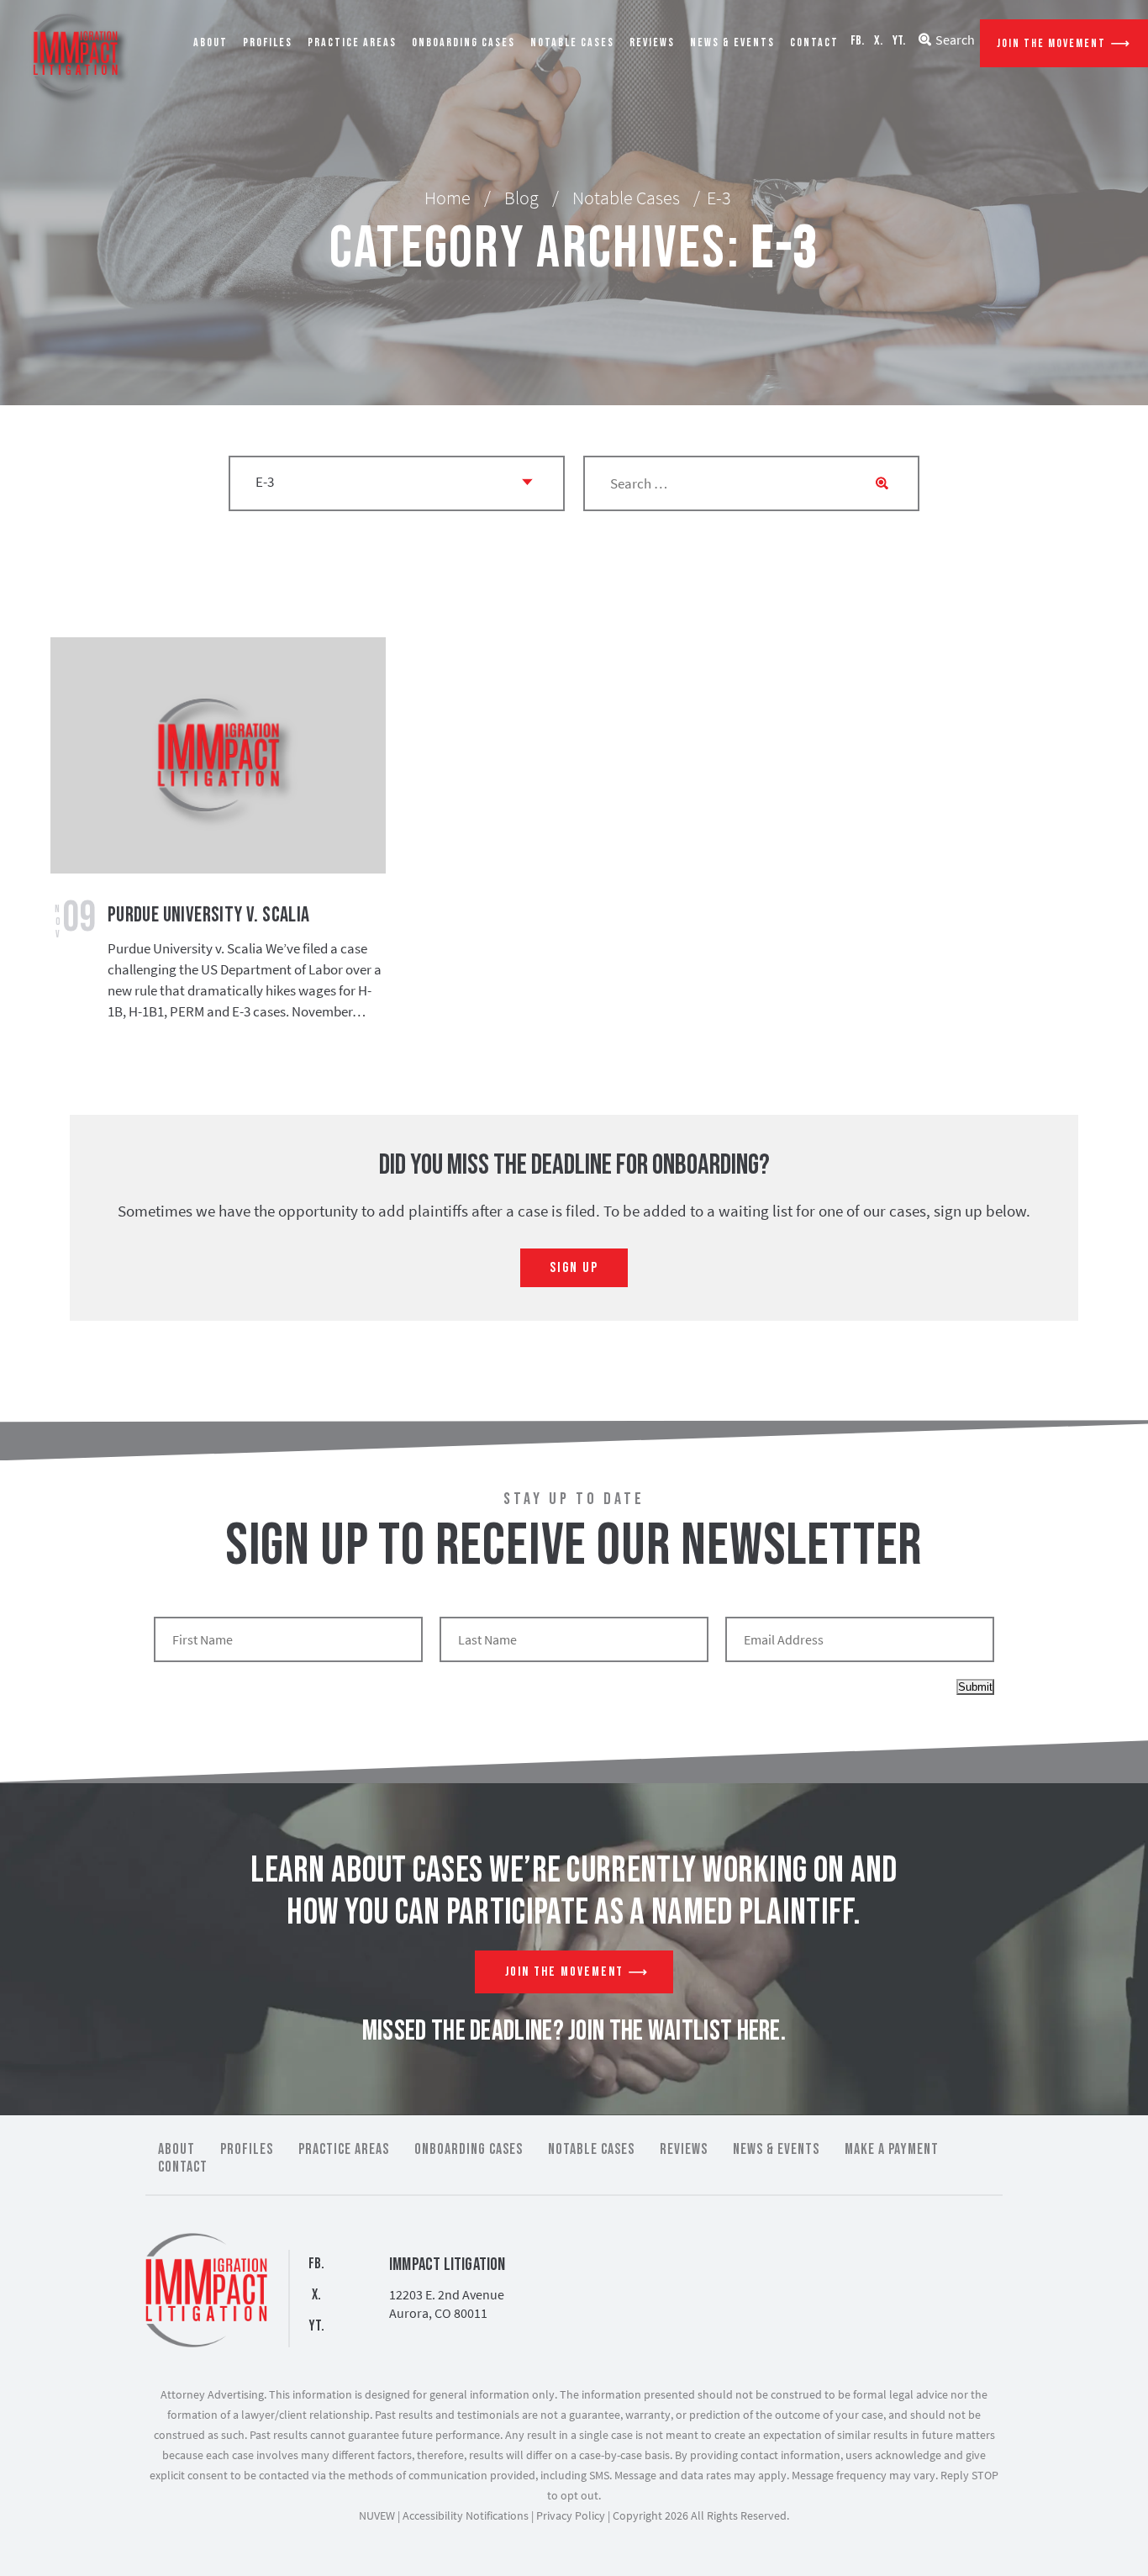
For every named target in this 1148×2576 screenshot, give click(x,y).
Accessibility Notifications (466, 2515)
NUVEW (377, 2515)
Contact (814, 42)
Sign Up (574, 1268)
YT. (899, 41)
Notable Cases (572, 42)
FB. (857, 41)
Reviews (652, 42)
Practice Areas (352, 42)
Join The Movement (1051, 43)
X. (878, 41)
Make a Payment (892, 2149)
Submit (975, 1687)
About (211, 42)
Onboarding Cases (463, 42)
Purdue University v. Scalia (209, 915)
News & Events (732, 42)
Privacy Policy (571, 2515)
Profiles (268, 42)
